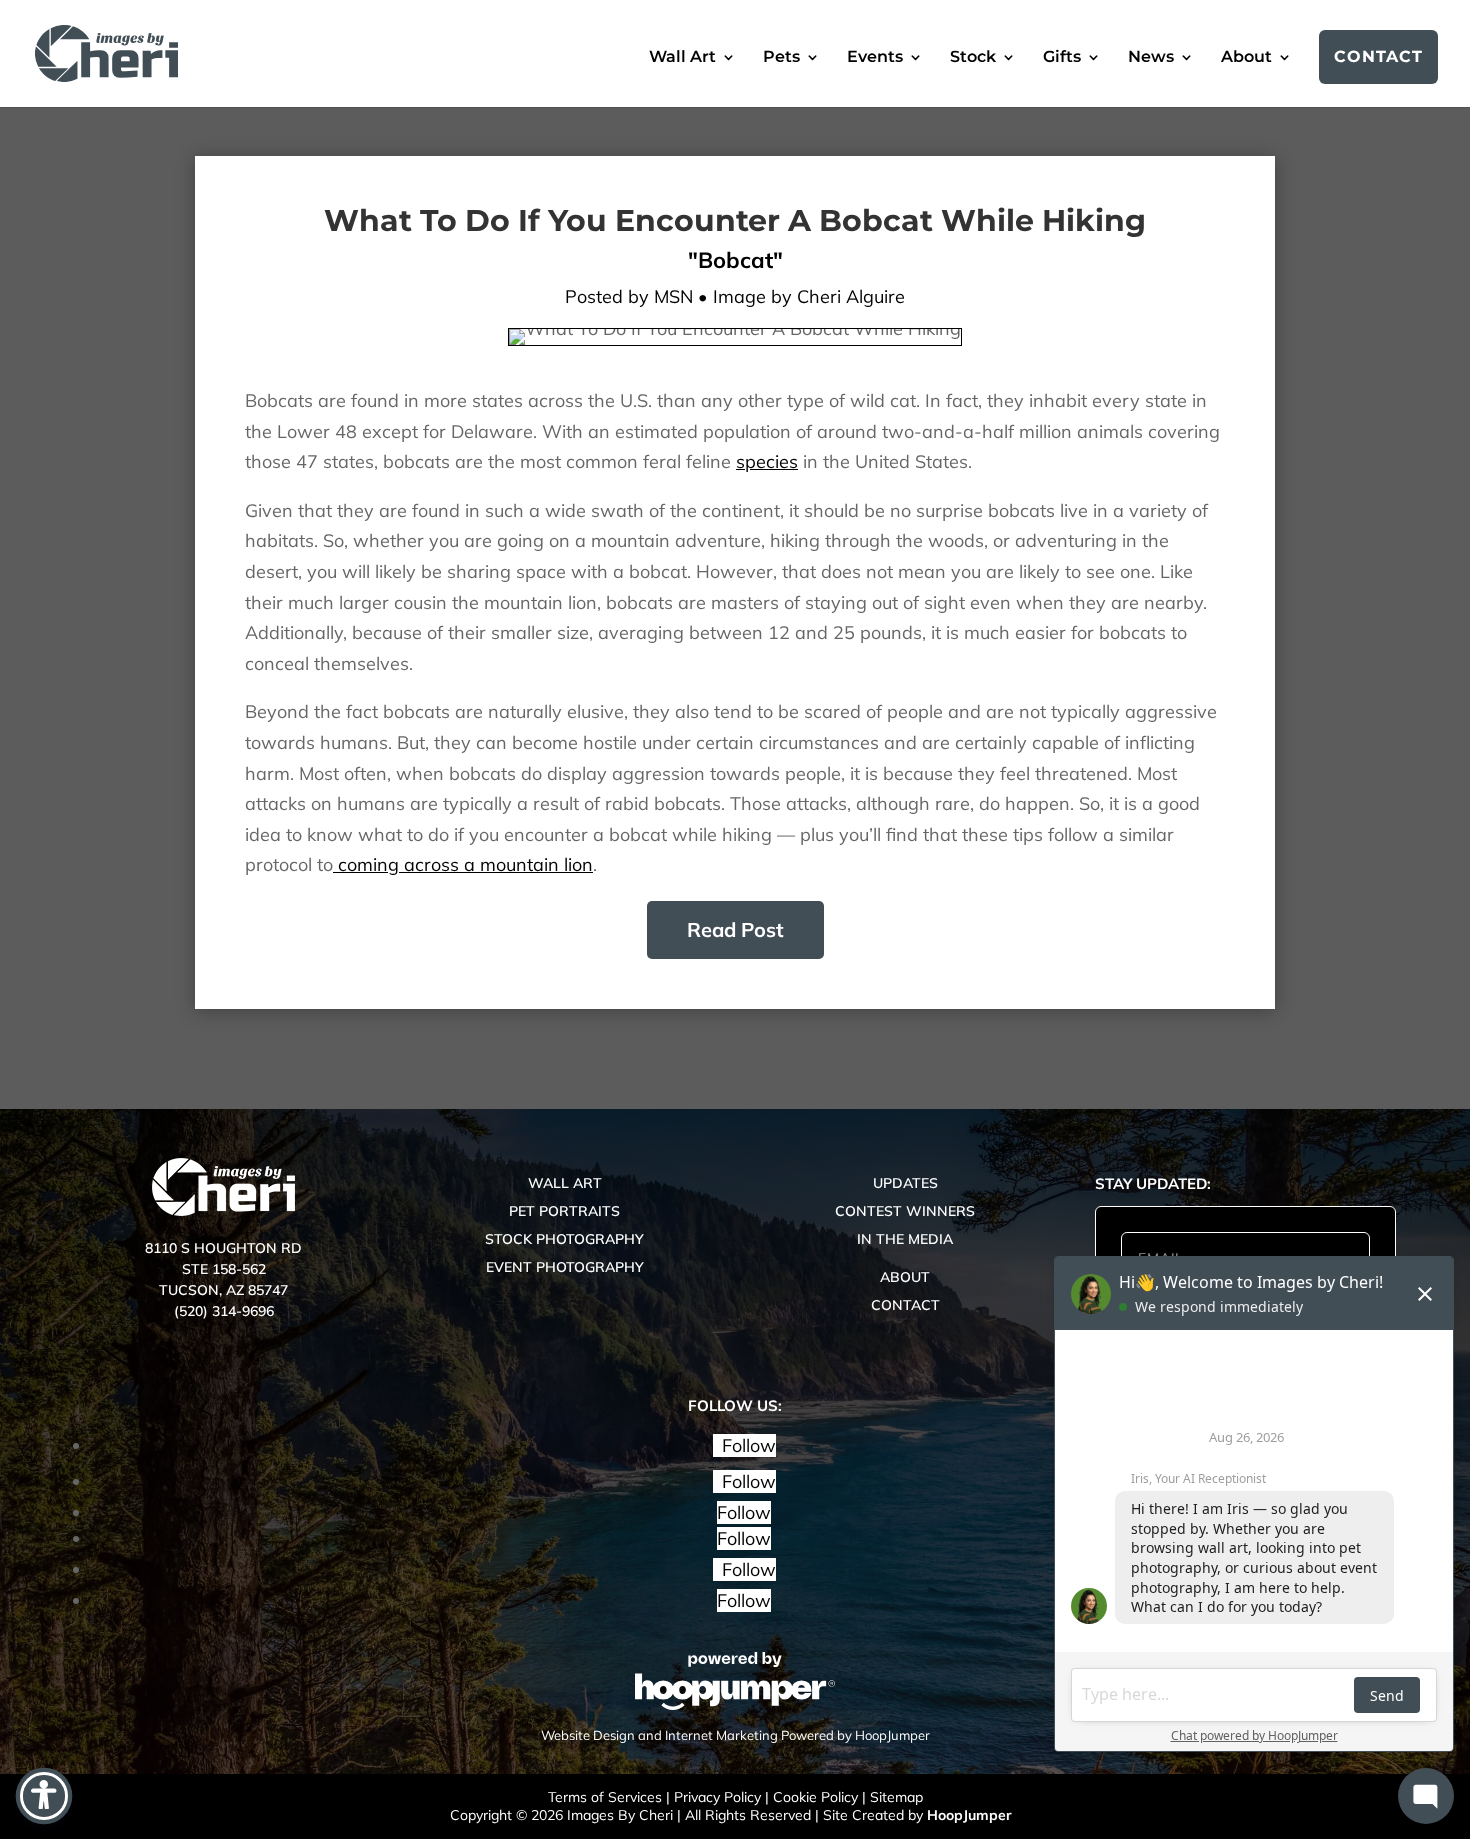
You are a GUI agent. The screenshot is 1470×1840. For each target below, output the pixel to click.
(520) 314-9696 (224, 1311)
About (1246, 58)
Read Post (735, 929)
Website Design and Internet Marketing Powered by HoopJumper (735, 1735)
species (767, 461)
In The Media (905, 1239)
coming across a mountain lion (463, 864)
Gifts (1062, 58)
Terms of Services (605, 1797)
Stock (973, 58)
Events (875, 58)
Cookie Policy (815, 1797)
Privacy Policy (717, 1797)
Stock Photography (564, 1239)
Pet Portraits (564, 1211)
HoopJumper (969, 1815)
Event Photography (565, 1267)
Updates (905, 1183)
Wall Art (682, 58)
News (1151, 58)
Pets (781, 58)
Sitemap (896, 1797)
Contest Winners (905, 1211)
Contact (1378, 56)
